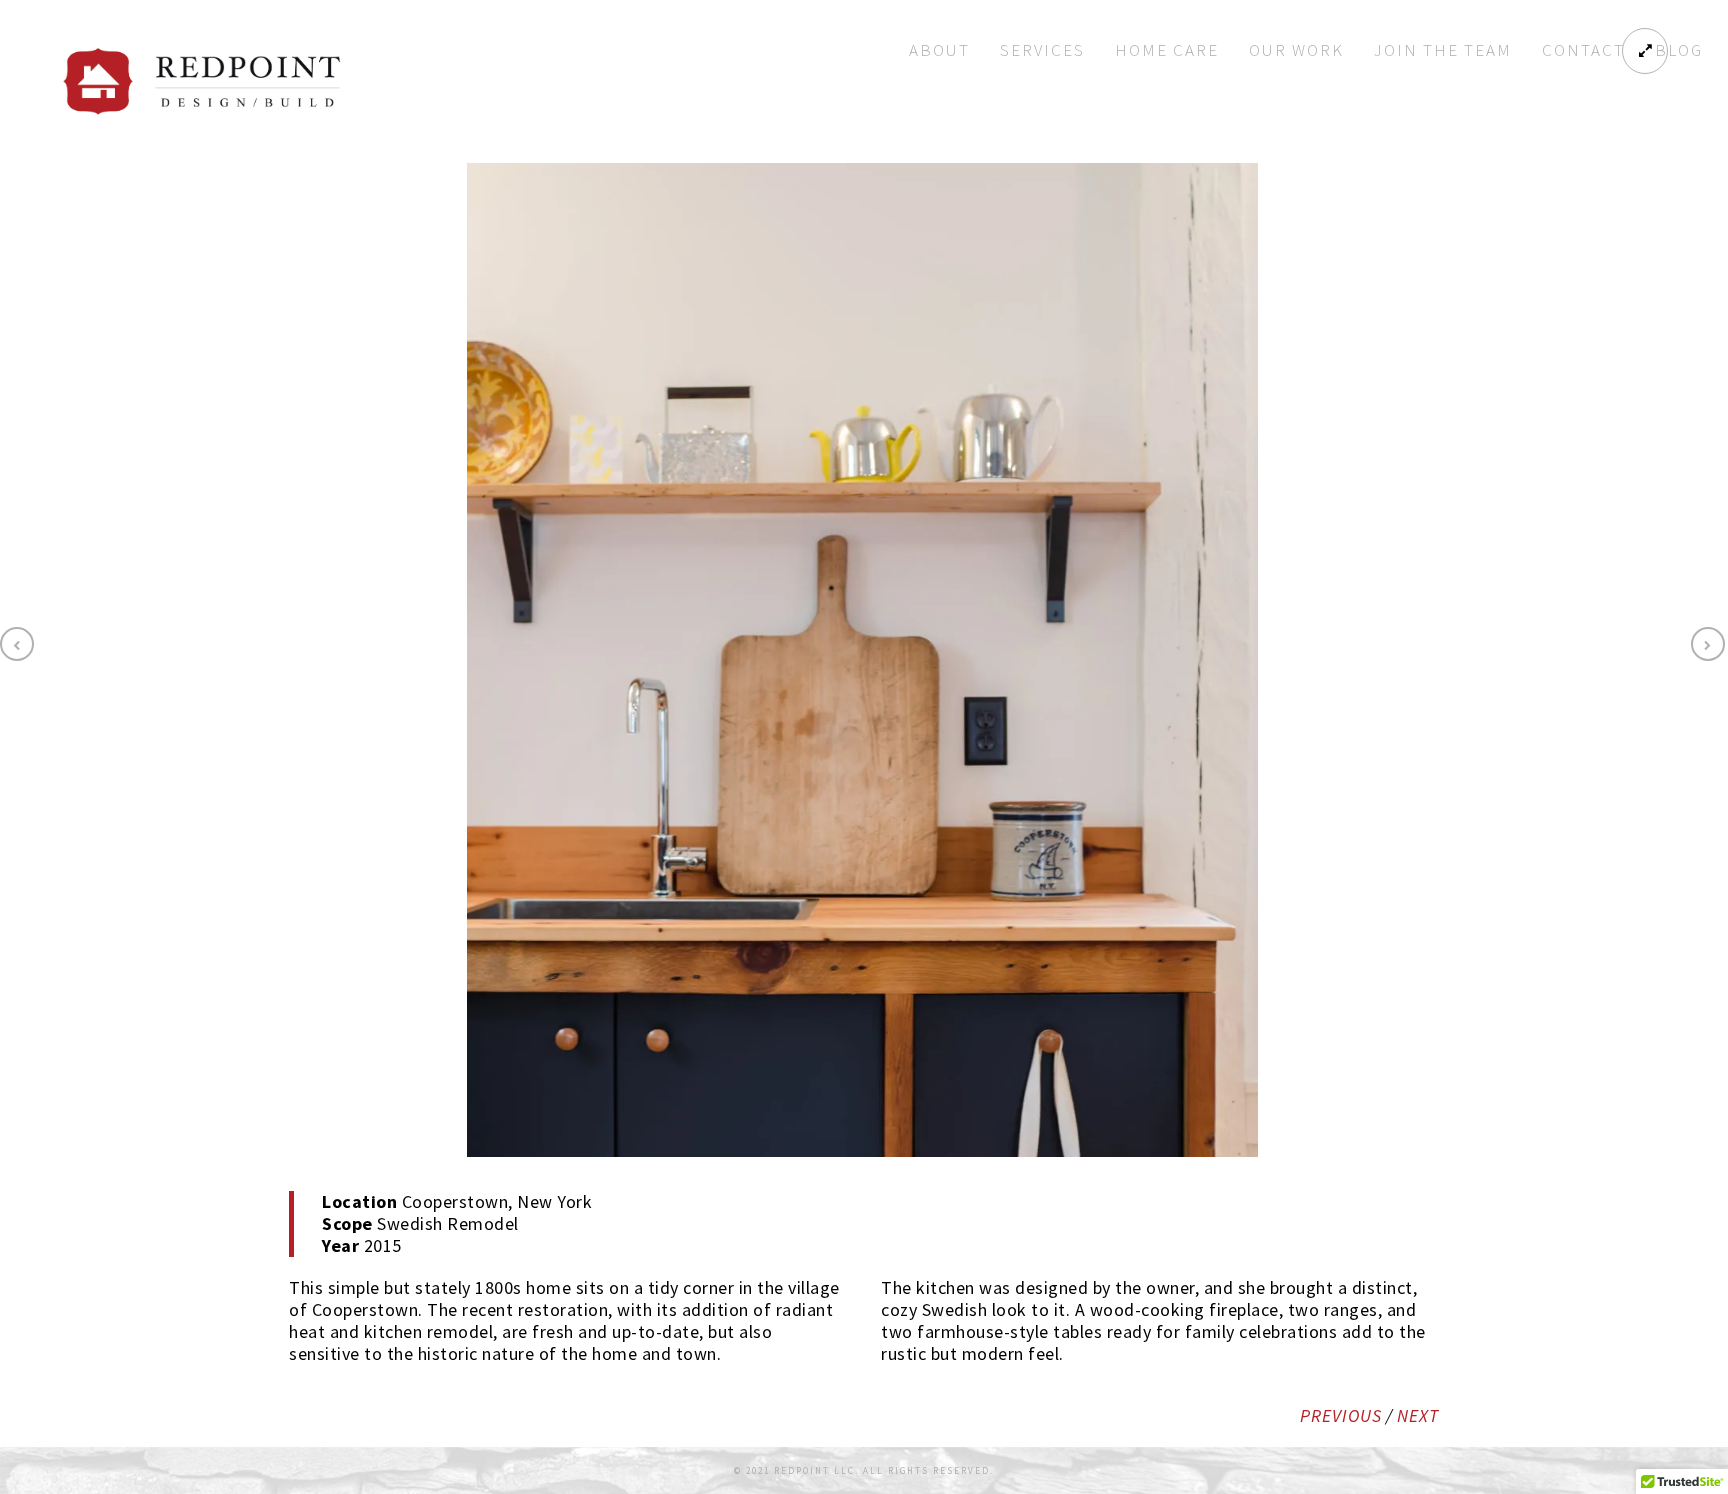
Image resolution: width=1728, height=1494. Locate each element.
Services (1042, 50)
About (939, 50)
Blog (1679, 50)
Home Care (1167, 50)
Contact (1583, 50)
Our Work (1296, 50)
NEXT (1418, 1415)
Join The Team (1443, 50)
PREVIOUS (1341, 1415)
